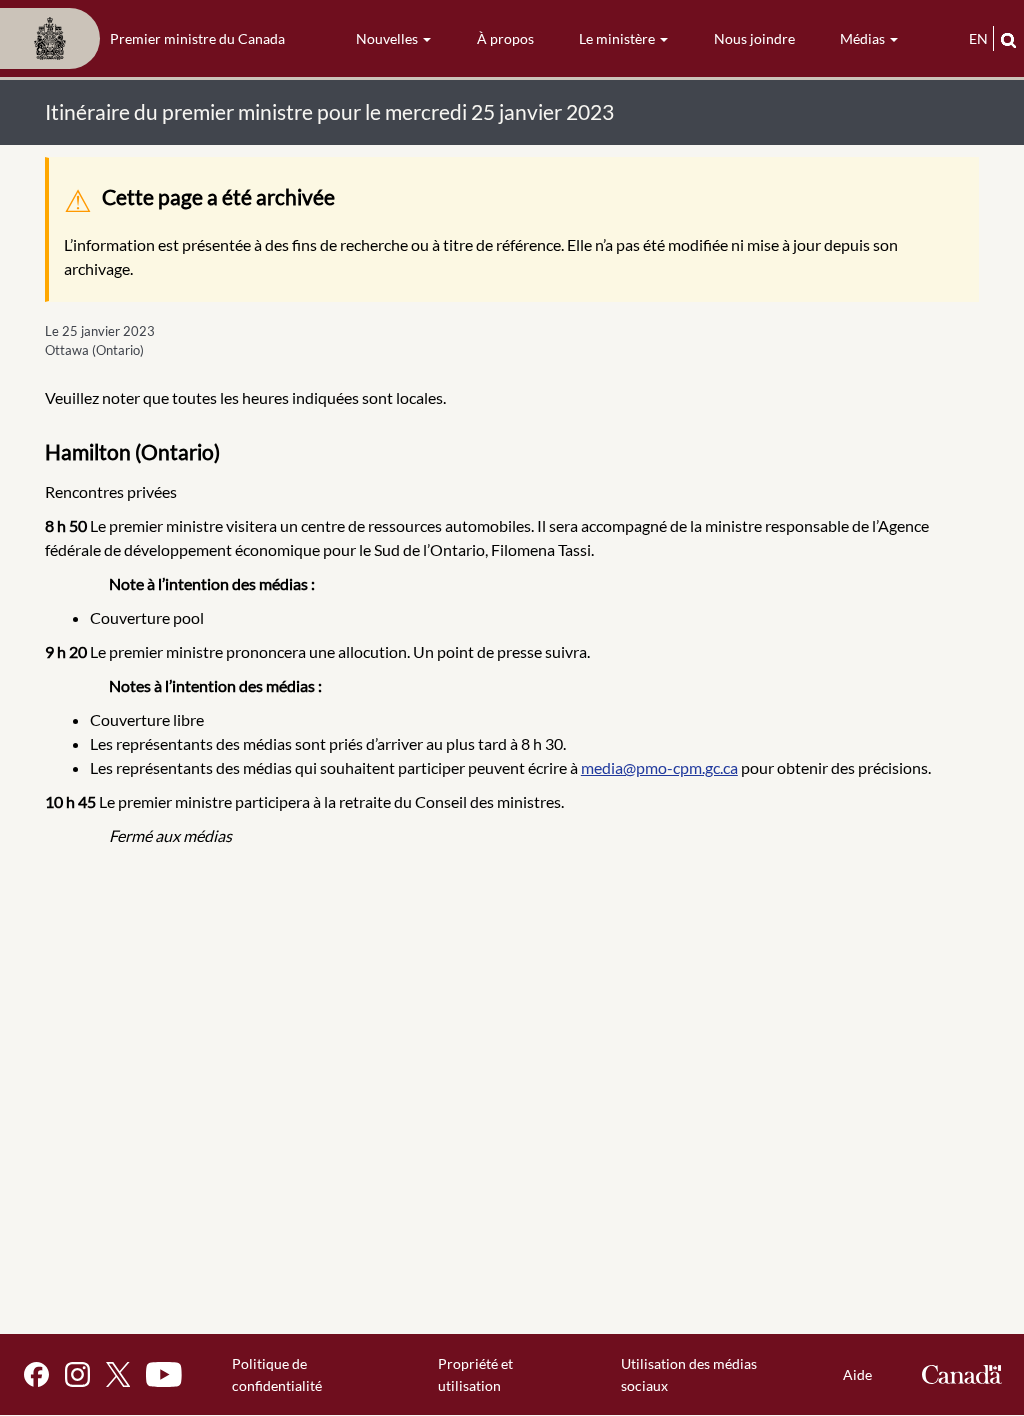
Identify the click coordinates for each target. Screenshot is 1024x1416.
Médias (864, 38)
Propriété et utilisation (475, 1374)
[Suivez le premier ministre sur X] (118, 1374)
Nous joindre (754, 38)
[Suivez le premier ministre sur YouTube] (164, 1374)
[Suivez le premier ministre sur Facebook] (36, 1374)
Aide (857, 1374)
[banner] (148, 39)
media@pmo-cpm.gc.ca (659, 767)
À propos (505, 38)
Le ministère (618, 38)
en (978, 38)
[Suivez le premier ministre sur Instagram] (77, 1374)
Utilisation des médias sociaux (689, 1374)
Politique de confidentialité (277, 1374)
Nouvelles (388, 38)
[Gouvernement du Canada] (962, 1374)
